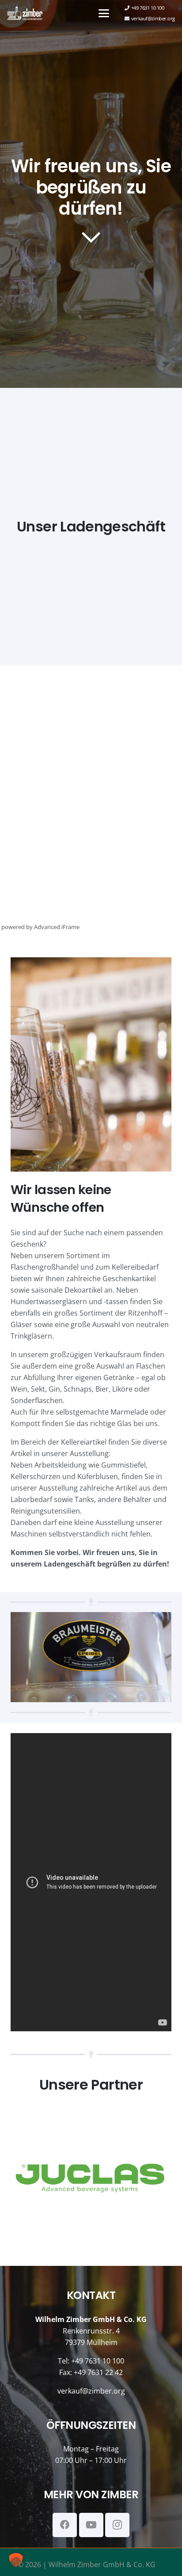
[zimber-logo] (25, 13)
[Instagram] (117, 2525)
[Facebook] (65, 2525)
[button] (104, 13)
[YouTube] (91, 2525)
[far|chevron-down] (91, 237)
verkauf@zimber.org (91, 2391)
